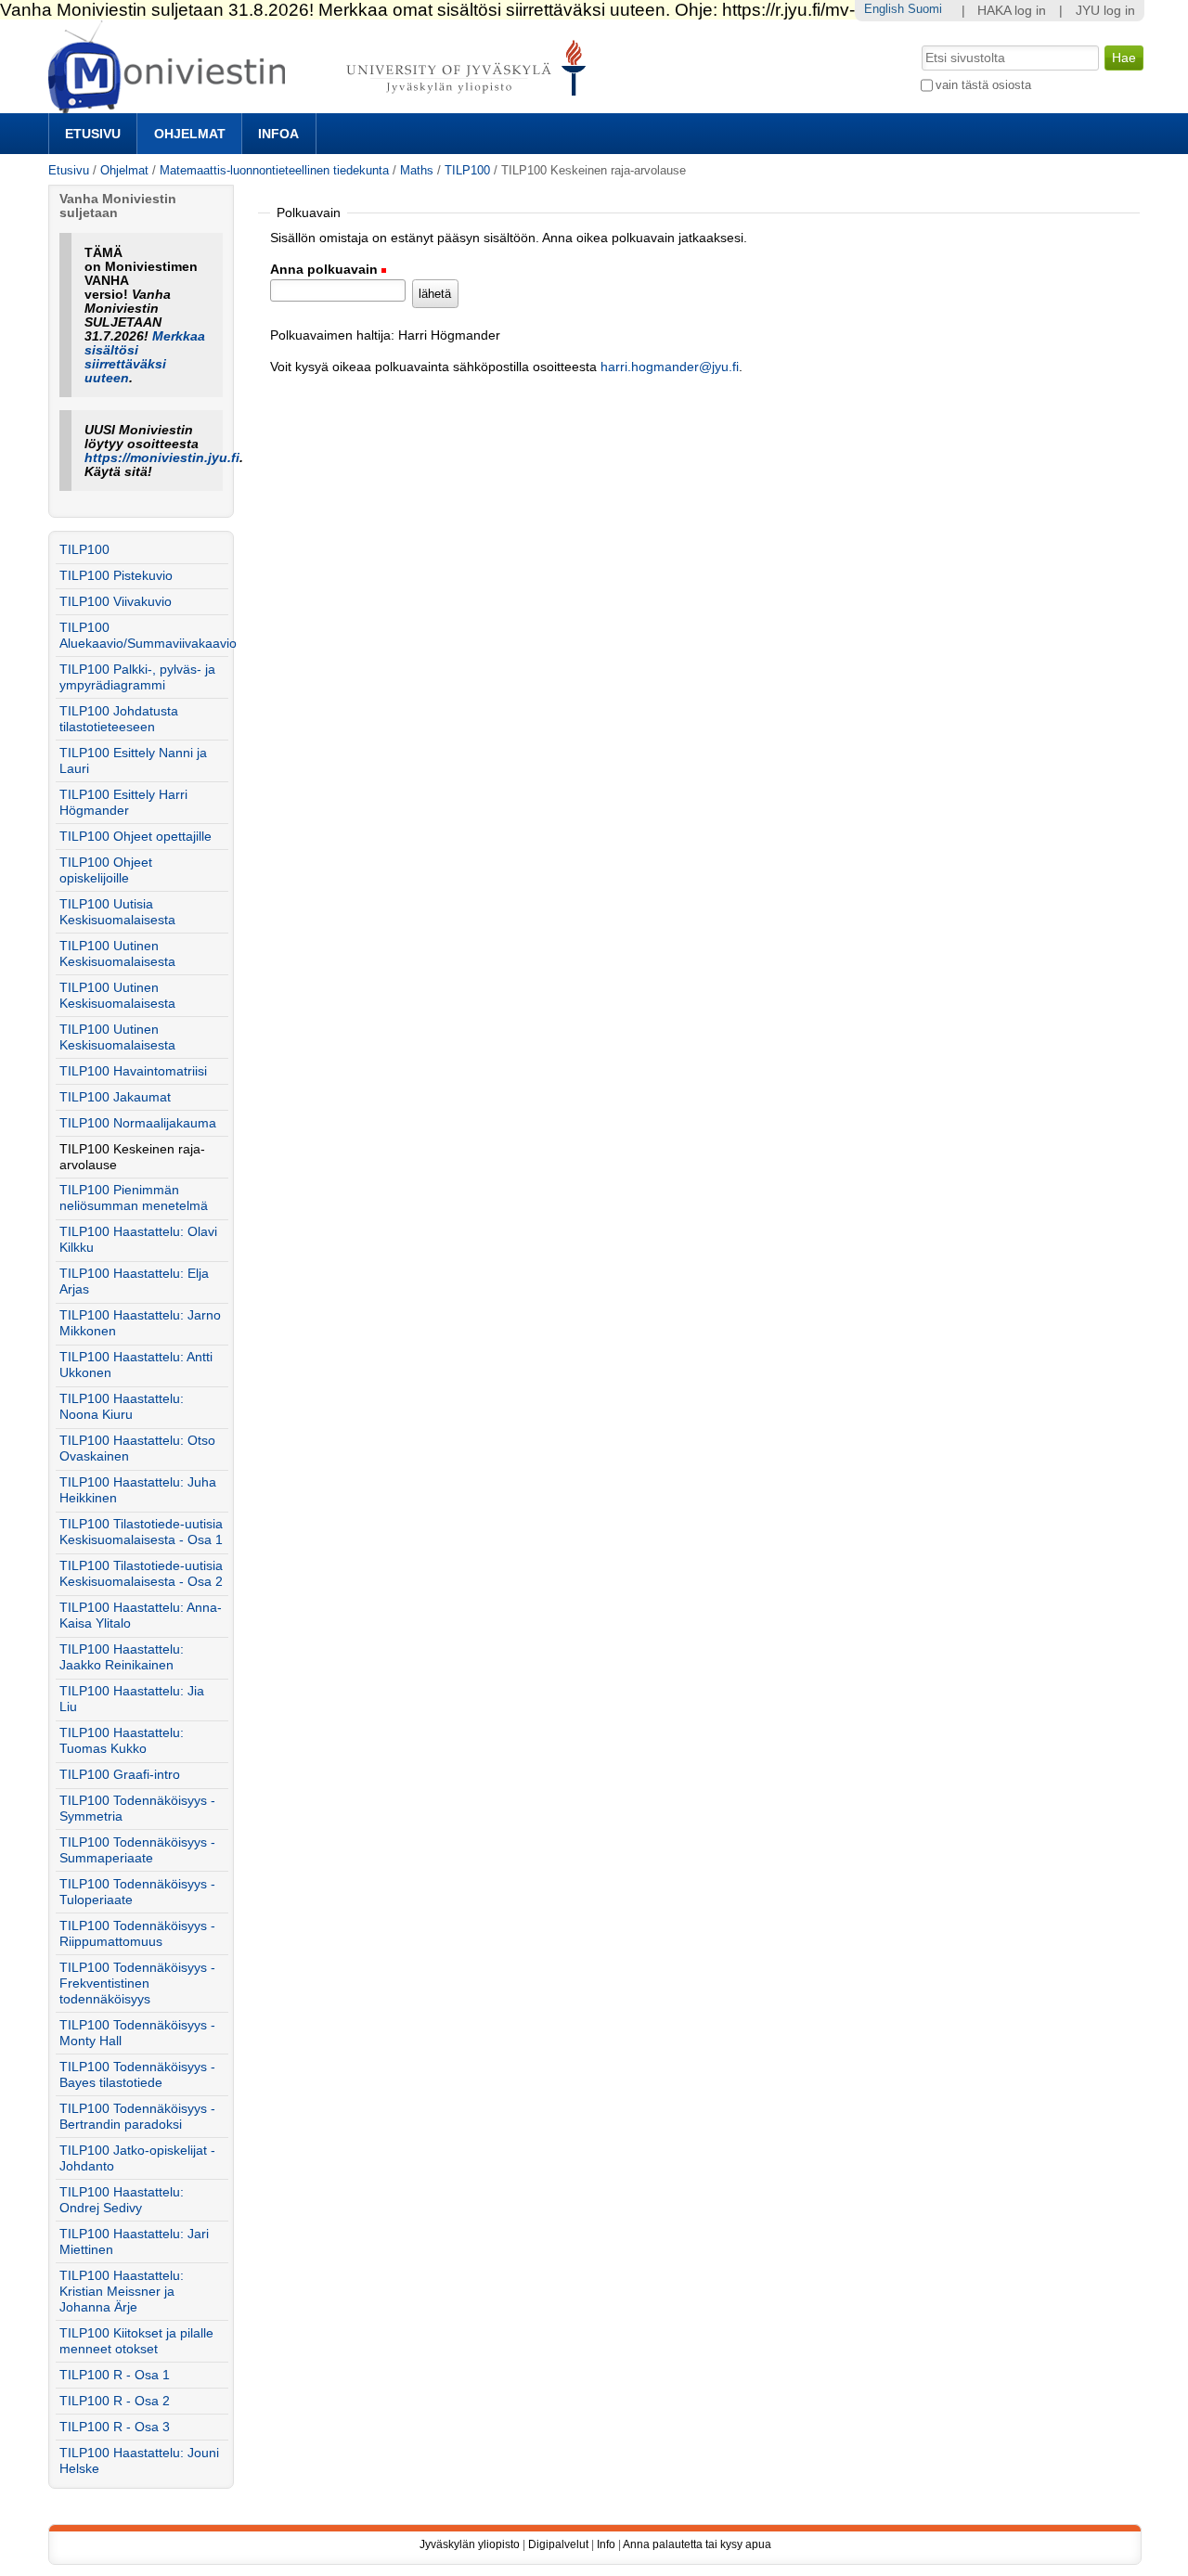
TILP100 (467, 170)
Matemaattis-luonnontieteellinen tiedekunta (274, 170)
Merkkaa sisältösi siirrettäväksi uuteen (145, 357)
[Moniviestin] (323, 105)
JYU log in (1105, 11)
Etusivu (93, 134)
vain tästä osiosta (983, 85)
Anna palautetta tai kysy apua (697, 2544)
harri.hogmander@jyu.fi (670, 367)
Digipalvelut (558, 2544)
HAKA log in (1012, 11)
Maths (417, 170)
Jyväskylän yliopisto (470, 2544)
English (884, 9)
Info (606, 2544)
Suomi (925, 9)
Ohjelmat (190, 134)
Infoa (278, 134)
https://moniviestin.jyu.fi (162, 458)
